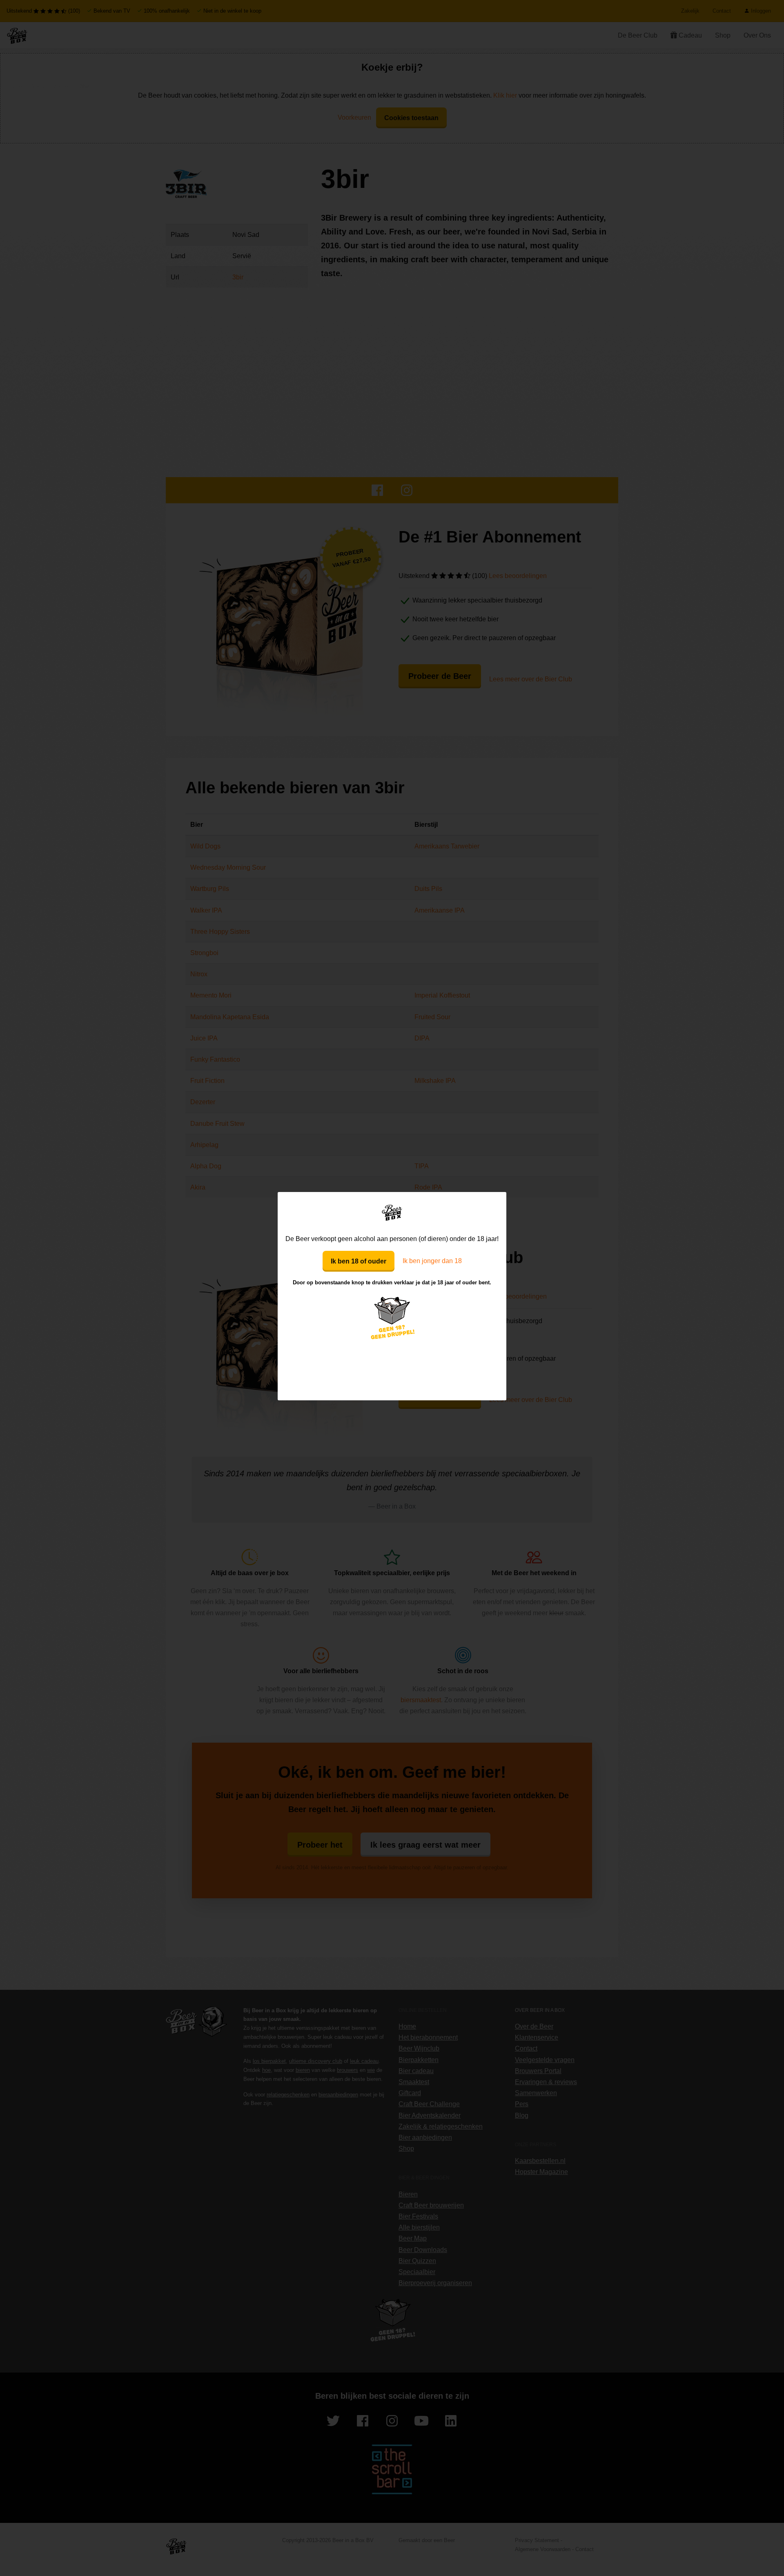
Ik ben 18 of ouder (359, 1261)
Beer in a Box (392, 1212)
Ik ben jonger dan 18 (432, 1261)
